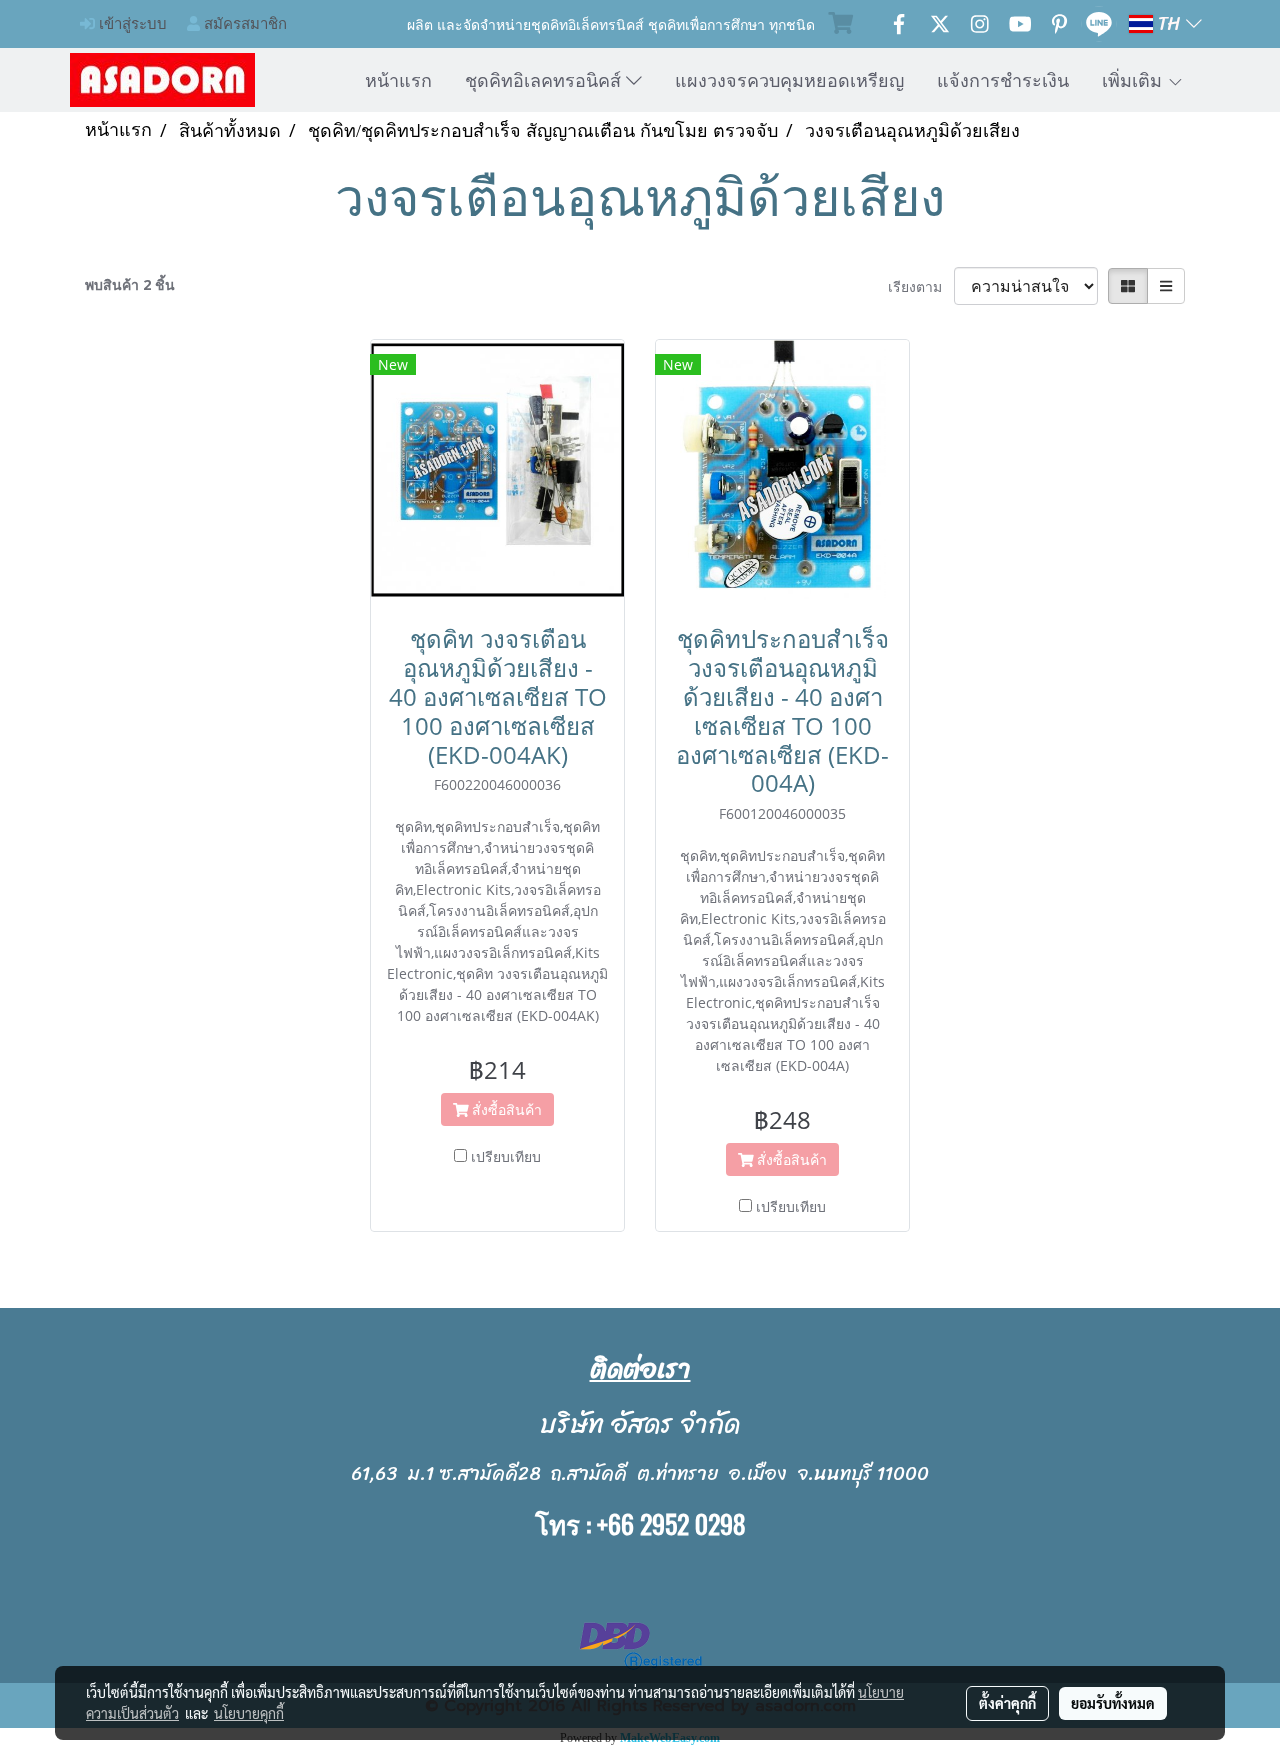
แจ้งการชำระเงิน (1003, 79)
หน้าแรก (398, 79)
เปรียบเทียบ (506, 1156)
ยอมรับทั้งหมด (1113, 1703)
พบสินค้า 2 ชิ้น (130, 284)
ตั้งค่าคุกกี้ (1007, 1703)
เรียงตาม (921, 286)
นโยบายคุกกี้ (249, 1713)
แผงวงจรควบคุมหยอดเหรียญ (789, 79)
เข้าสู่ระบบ (131, 23)
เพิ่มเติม (1134, 79)
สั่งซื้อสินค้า (505, 1109)
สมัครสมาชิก (243, 23)
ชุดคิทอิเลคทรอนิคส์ (545, 79)
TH (1169, 24)
